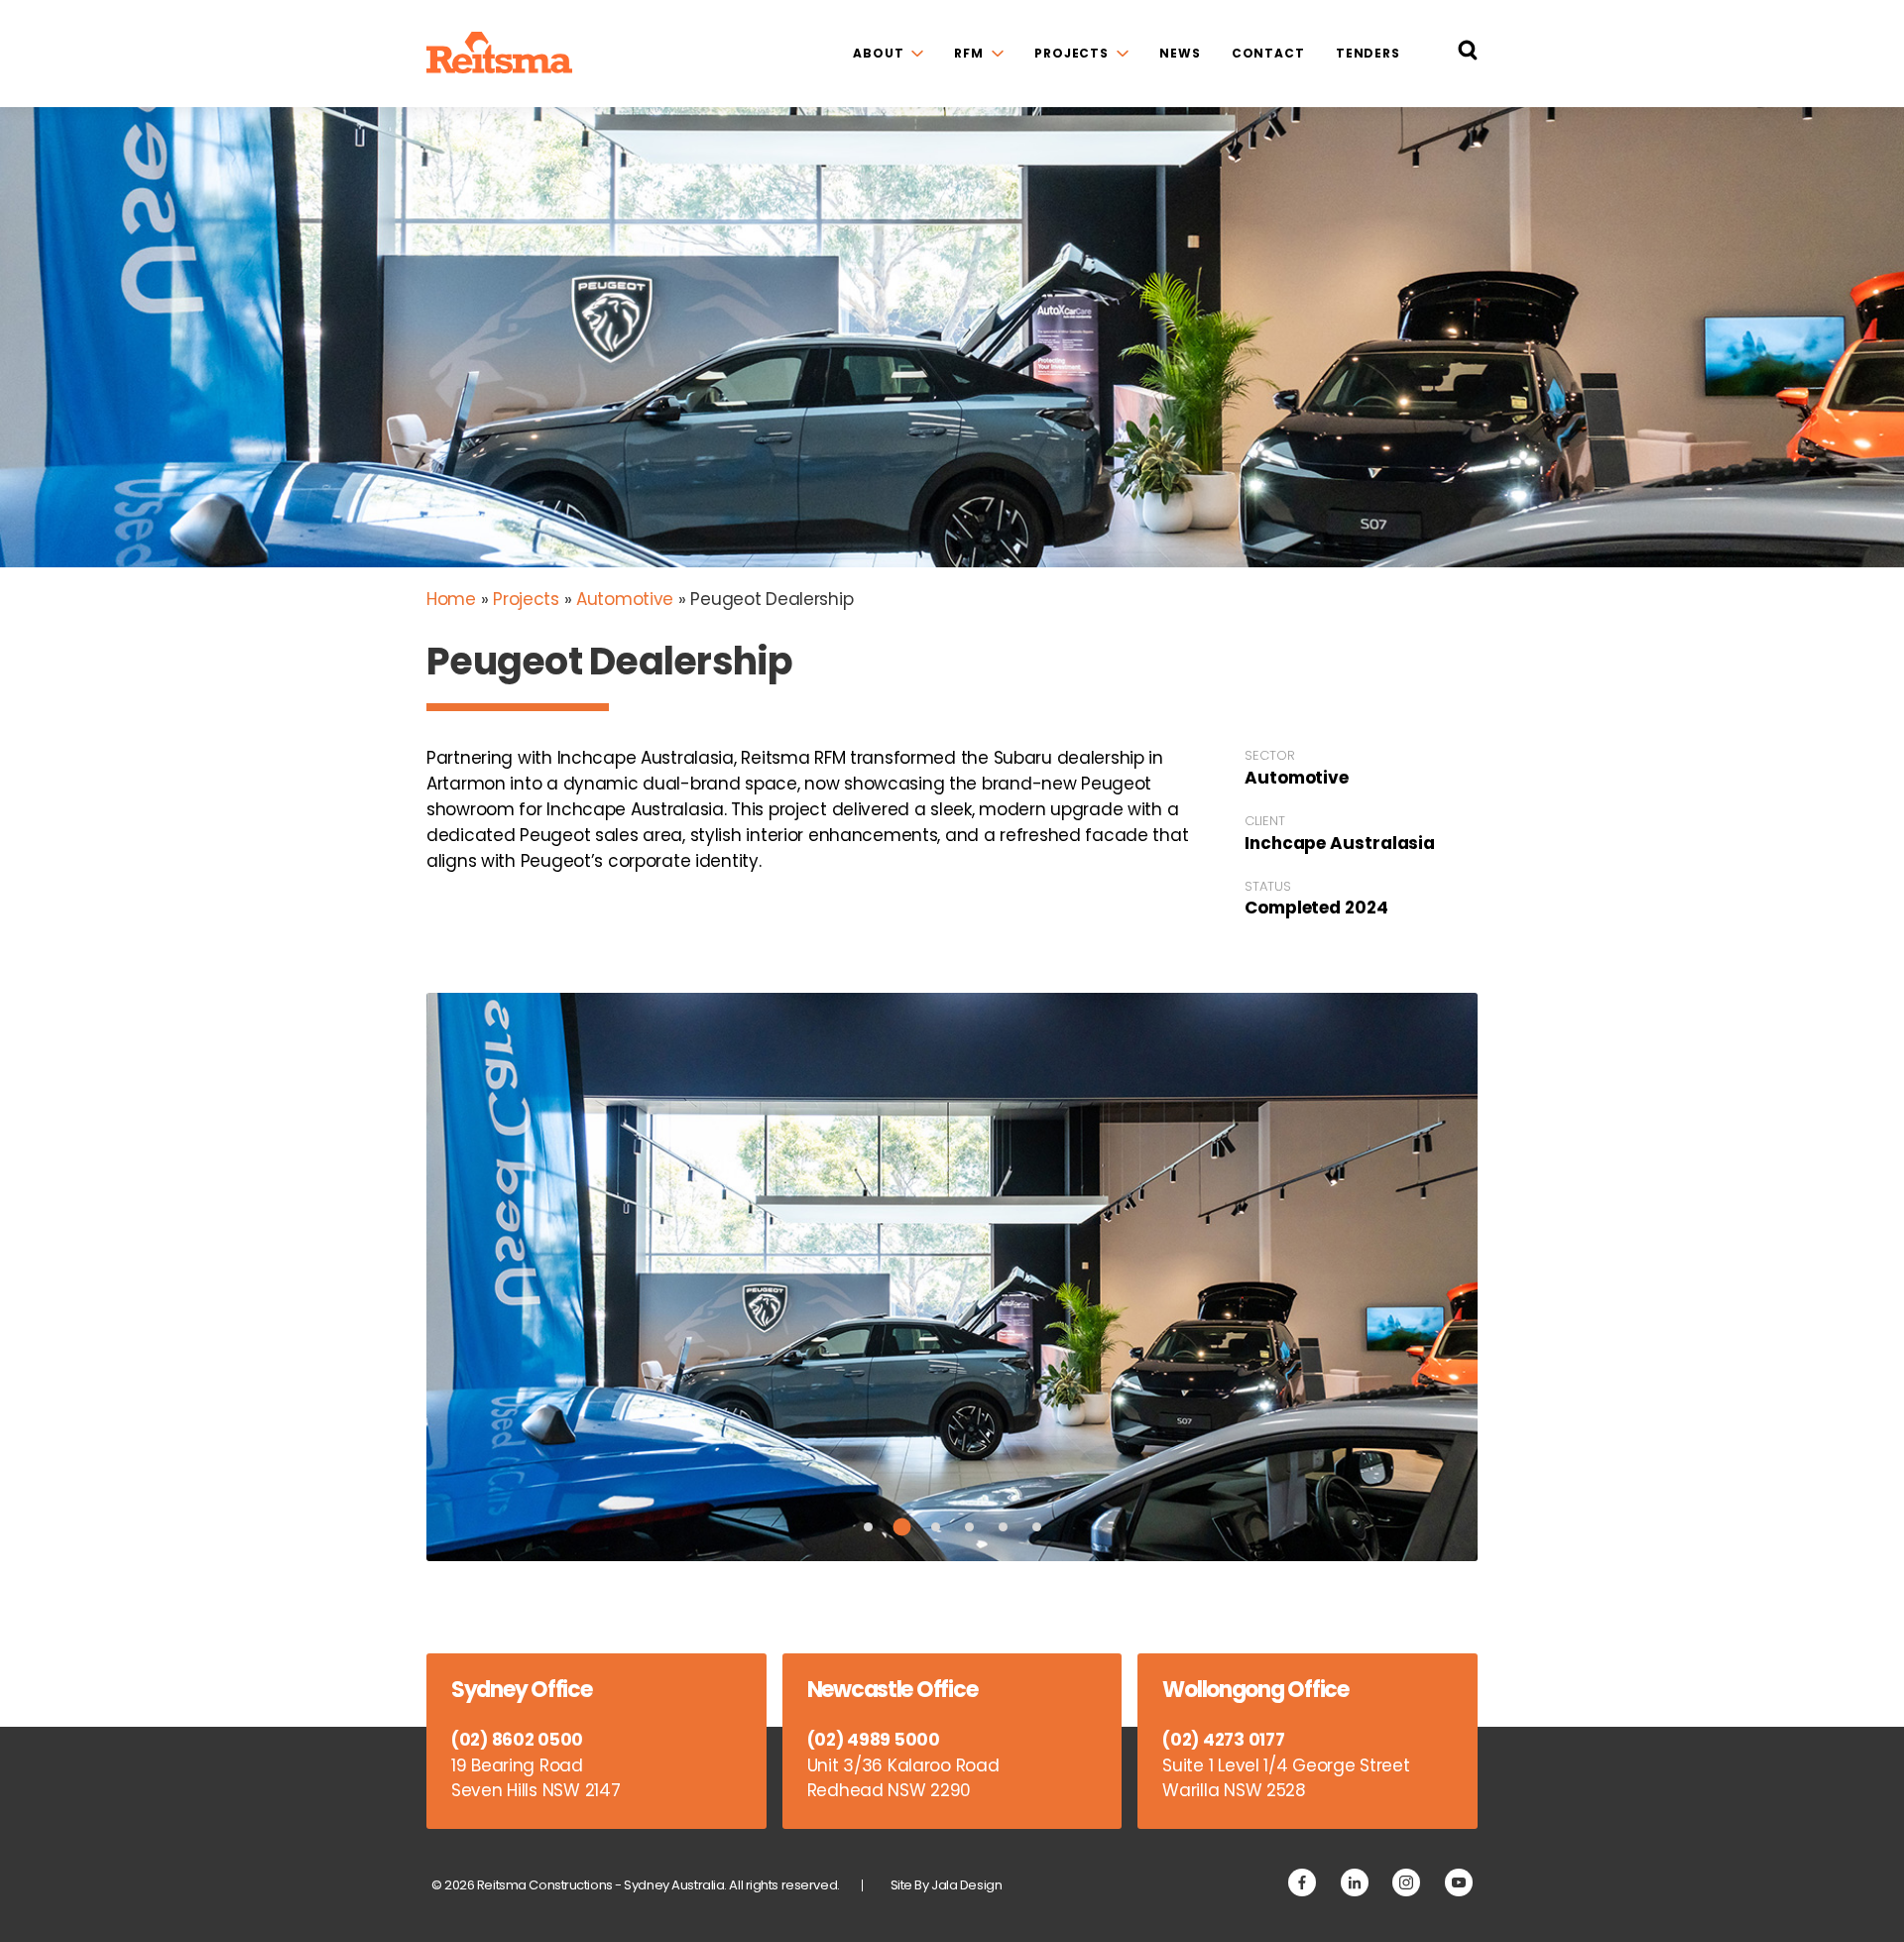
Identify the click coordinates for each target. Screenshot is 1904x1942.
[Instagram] (1406, 1882)
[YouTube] (1459, 1882)
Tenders (1368, 53)
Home (451, 599)
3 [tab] (936, 1527)
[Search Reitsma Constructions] (1468, 54)
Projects (1071, 53)
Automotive (625, 599)
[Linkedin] (1355, 1882)
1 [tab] (868, 1527)
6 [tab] (1037, 1527)
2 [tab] (901, 1526)
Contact (1268, 53)
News (1180, 53)
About (878, 53)
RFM (969, 53)
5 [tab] (1003, 1527)
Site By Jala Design (947, 1885)
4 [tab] (969, 1527)
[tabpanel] (952, 1276)
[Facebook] (1302, 1882)
